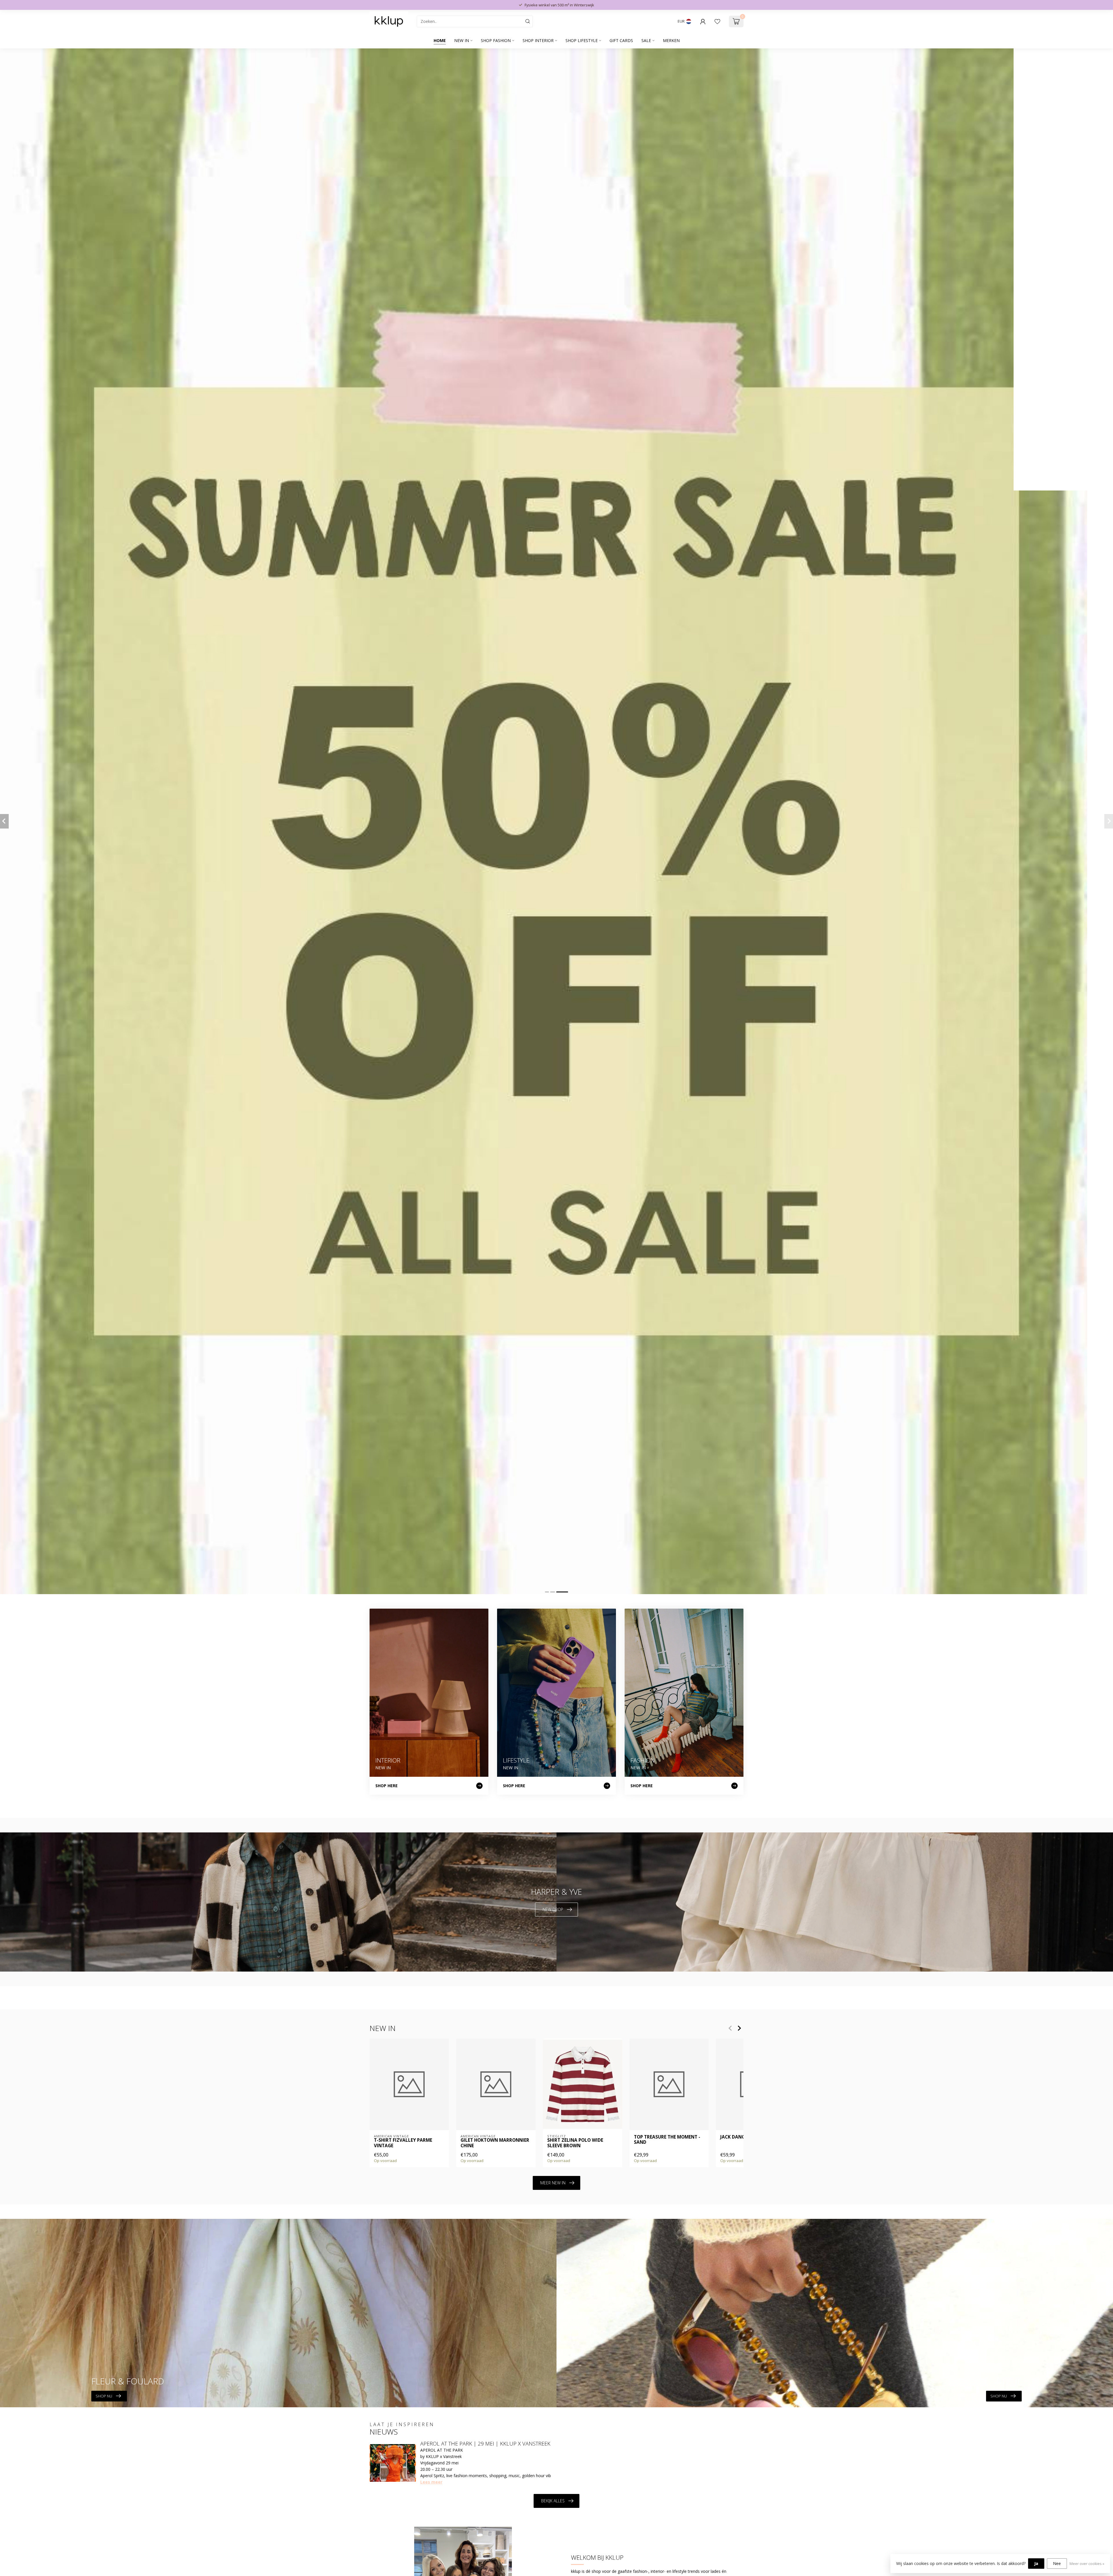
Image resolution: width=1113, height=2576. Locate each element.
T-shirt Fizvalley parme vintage (403, 2143)
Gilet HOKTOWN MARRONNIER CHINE (495, 2143)
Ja (1036, 2563)
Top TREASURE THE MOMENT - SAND (667, 2140)
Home (440, 40)
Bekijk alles (553, 2501)
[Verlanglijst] (717, 21)
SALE (646, 40)
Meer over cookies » (1087, 2564)
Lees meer (431, 2482)
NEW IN (462, 40)
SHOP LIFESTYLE (582, 40)
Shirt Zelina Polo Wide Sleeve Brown (575, 2143)
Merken (671, 40)
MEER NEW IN (553, 2183)
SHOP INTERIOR (538, 40)
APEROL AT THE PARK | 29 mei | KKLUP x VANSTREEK (485, 2444)
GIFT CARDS (621, 40)
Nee (1057, 2563)
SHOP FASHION (496, 40)
